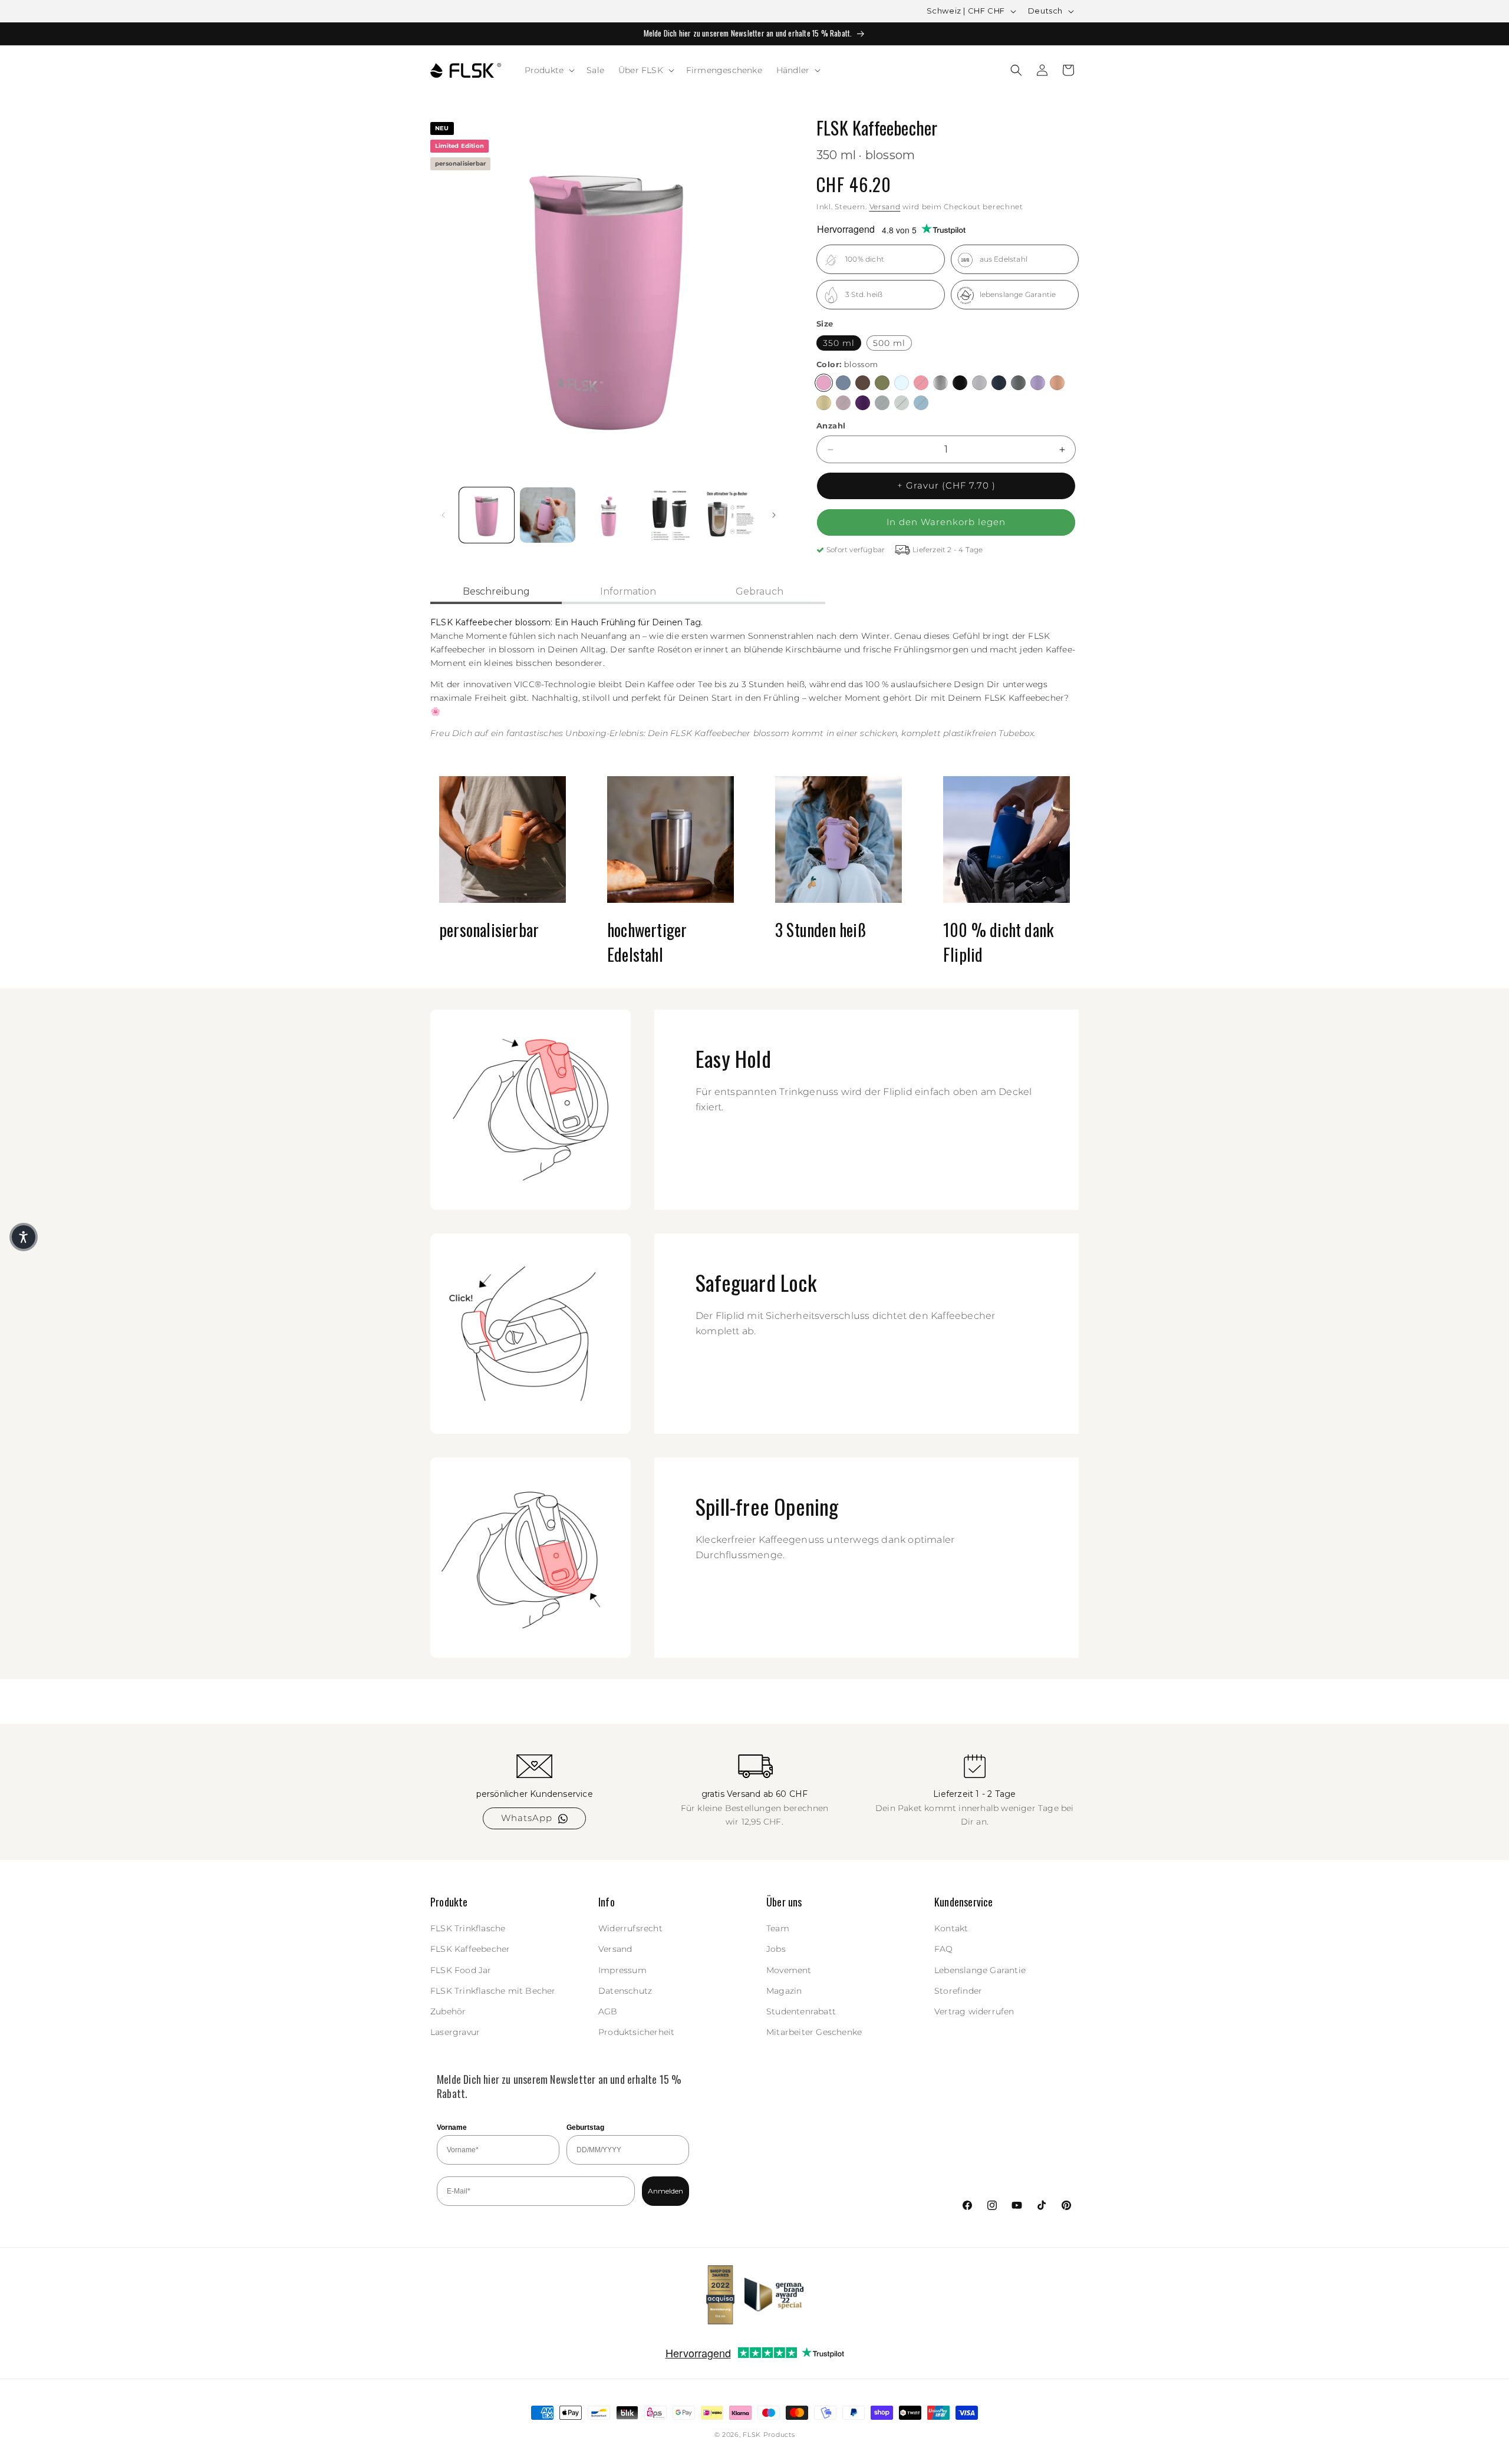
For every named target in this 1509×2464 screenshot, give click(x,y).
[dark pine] (882, 403)
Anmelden (665, 2191)
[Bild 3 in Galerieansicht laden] (609, 515)
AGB (608, 2011)
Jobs (776, 1950)
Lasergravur (455, 2033)
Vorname (452, 2127)
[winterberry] (843, 403)
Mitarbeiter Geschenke (814, 2033)
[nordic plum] (863, 403)
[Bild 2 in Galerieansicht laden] (547, 515)
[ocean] (921, 403)
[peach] (1057, 383)
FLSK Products (769, 2435)
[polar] (902, 383)
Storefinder (958, 1991)
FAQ (944, 1950)
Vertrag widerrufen (974, 2011)
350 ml (839, 343)
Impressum (622, 1970)
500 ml (889, 343)
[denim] (843, 383)
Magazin (784, 1991)
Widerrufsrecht (630, 1929)
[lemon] (824, 403)
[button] (549, 70)
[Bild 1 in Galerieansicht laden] (487, 515)
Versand (885, 207)
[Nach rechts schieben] (774, 515)
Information (628, 591)
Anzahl (831, 426)
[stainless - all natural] (940, 383)
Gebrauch (760, 591)
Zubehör (448, 2011)
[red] (921, 383)
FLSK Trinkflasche (468, 1929)
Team (778, 1929)
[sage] (902, 403)
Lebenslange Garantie (980, 1970)
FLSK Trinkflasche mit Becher (493, 1991)
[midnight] (999, 383)
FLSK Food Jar (461, 1970)
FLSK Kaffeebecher (470, 1950)
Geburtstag (585, 2127)
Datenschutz (625, 1991)
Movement (789, 1970)
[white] (979, 383)
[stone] (1018, 383)
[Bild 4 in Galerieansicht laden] (669, 515)
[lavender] (1038, 383)
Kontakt (951, 1929)
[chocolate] (863, 383)
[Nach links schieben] (443, 515)
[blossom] (824, 383)
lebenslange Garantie (1018, 295)
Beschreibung (496, 591)
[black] (960, 383)
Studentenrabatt (801, 2011)
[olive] (882, 383)
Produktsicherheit (636, 2033)
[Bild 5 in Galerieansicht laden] (731, 515)
